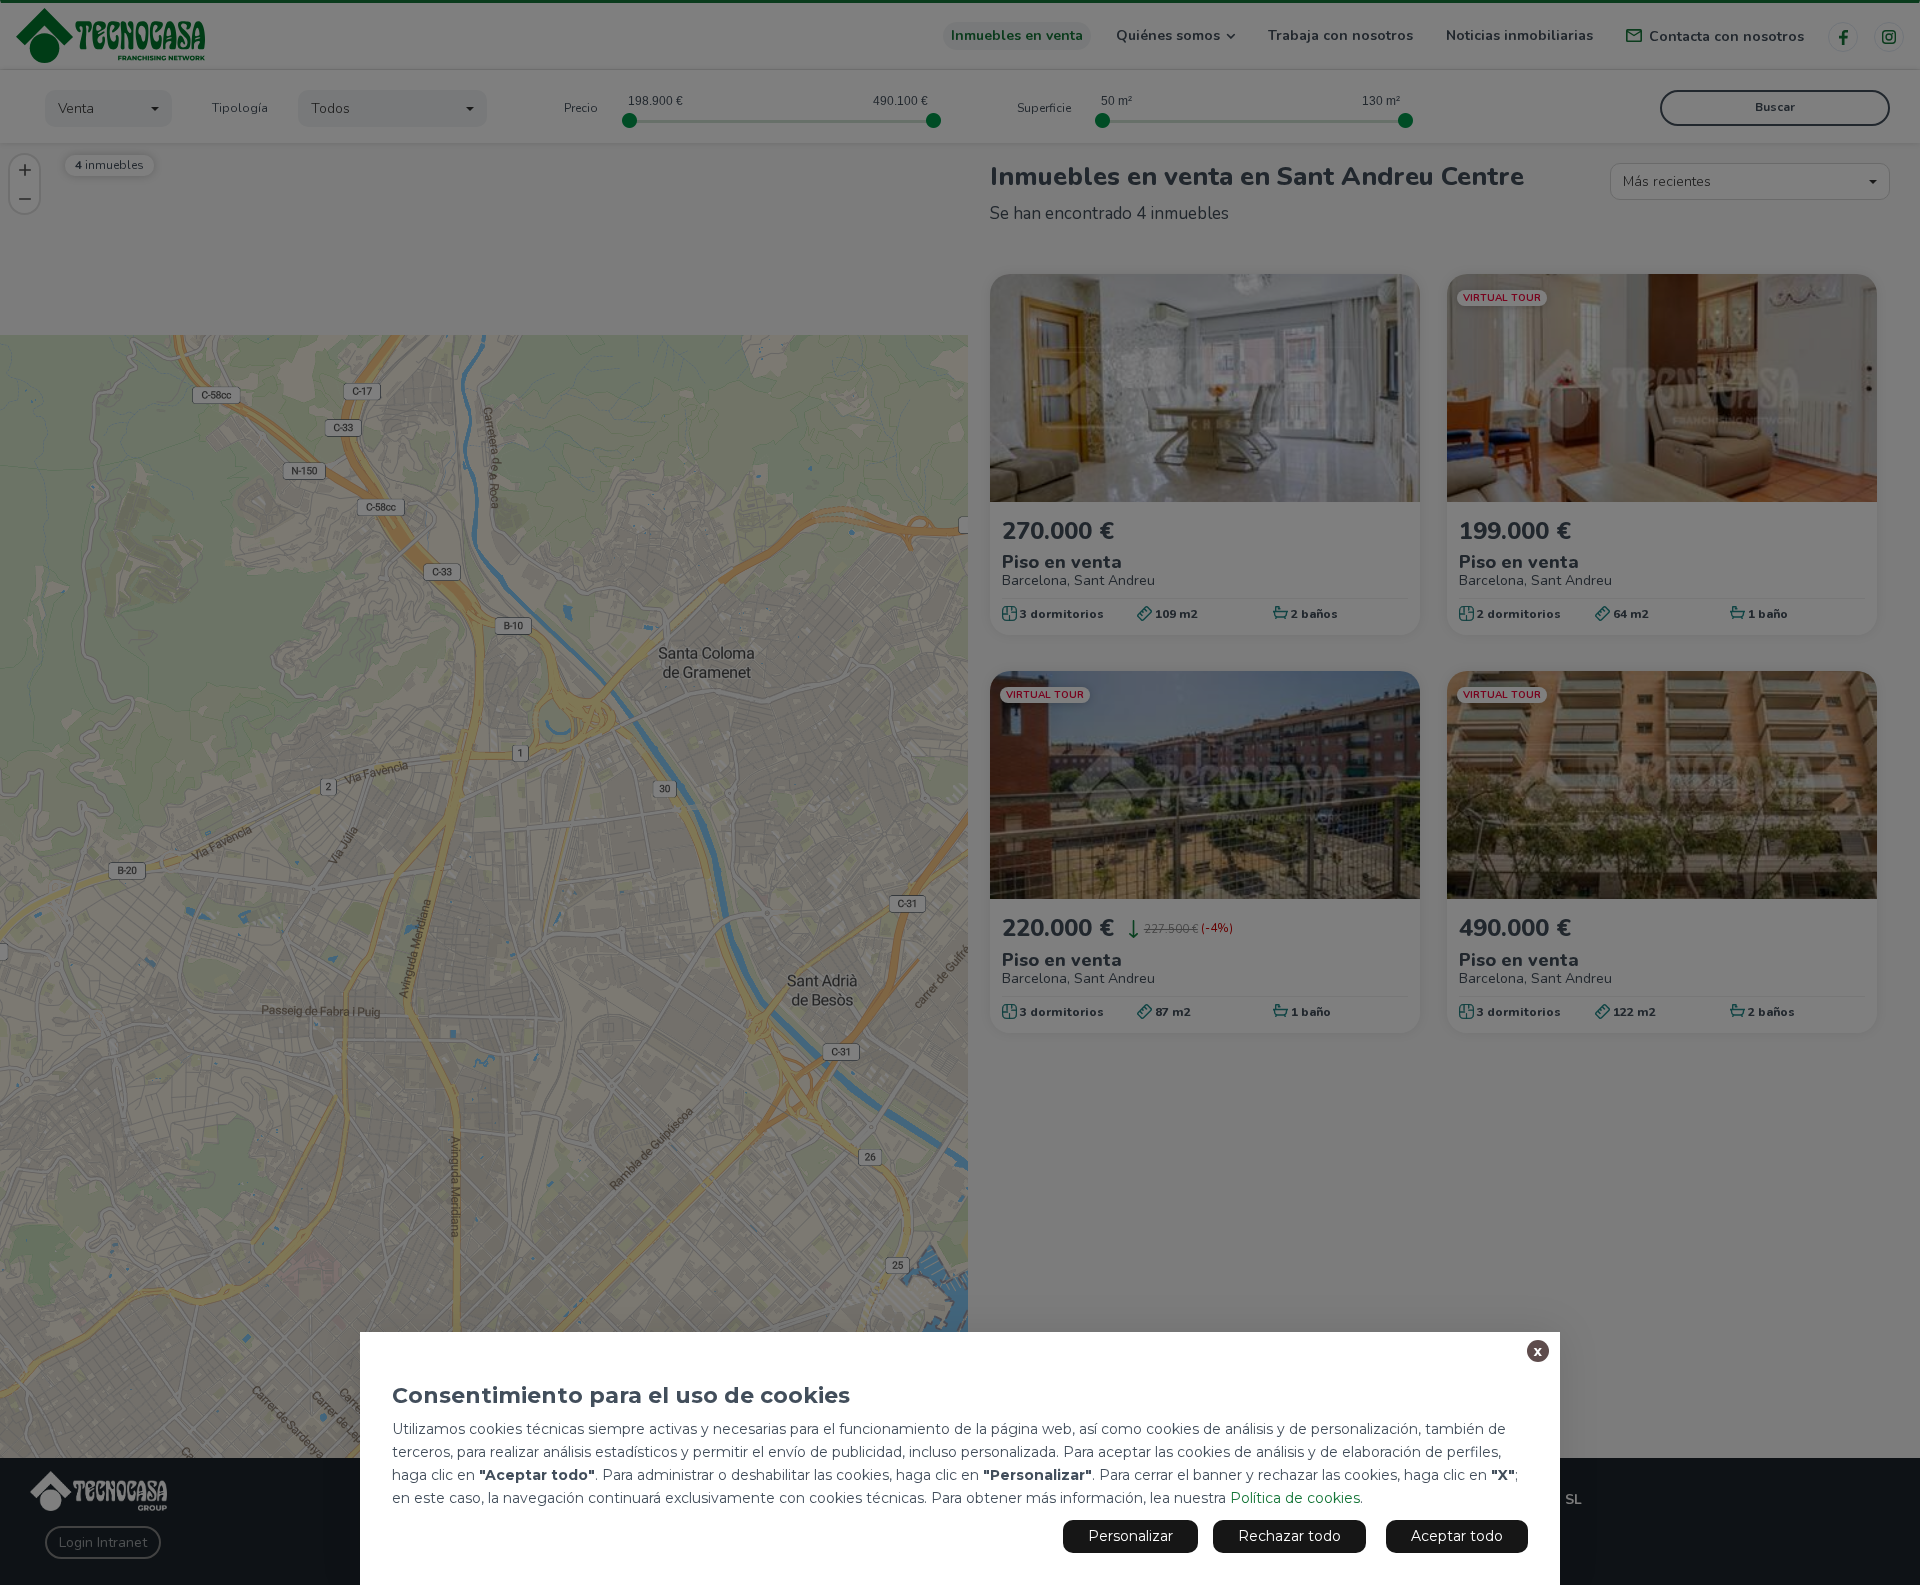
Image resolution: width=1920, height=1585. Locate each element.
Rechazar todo (1289, 1536)
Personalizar (1130, 1536)
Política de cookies (1295, 1498)
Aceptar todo (1457, 1536)
